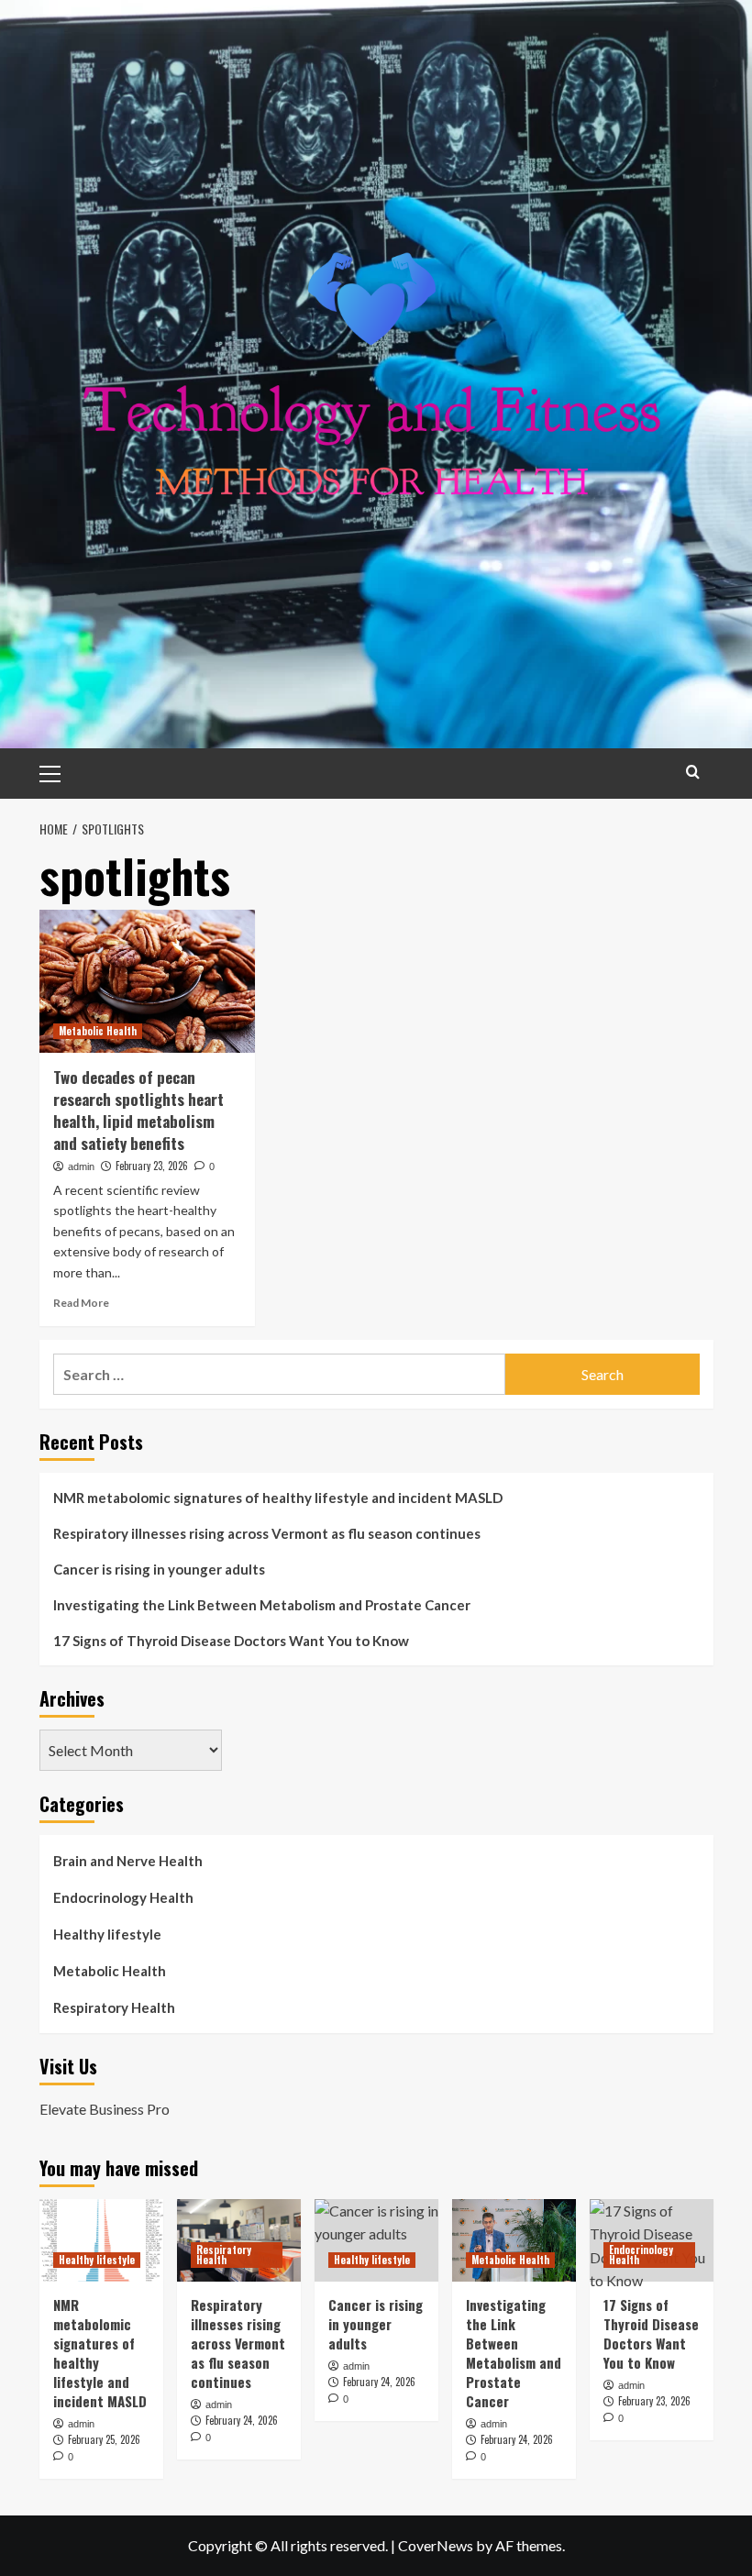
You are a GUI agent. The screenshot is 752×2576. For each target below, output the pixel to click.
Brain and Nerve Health (128, 1861)
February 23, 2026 (152, 1166)
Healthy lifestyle (107, 1934)
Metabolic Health (98, 1031)
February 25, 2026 (104, 2439)
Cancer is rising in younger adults (159, 1569)
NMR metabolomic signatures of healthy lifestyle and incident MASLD (278, 1498)
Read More (81, 1303)
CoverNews (436, 2545)
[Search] (693, 772)
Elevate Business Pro (105, 2109)
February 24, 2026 (242, 2420)
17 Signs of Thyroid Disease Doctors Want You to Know (231, 1641)
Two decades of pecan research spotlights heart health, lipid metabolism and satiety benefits (138, 1110)
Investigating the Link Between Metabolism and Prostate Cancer (262, 1605)
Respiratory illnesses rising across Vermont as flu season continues (267, 1533)
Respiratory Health (114, 2007)
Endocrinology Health (123, 1897)
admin (81, 1166)
